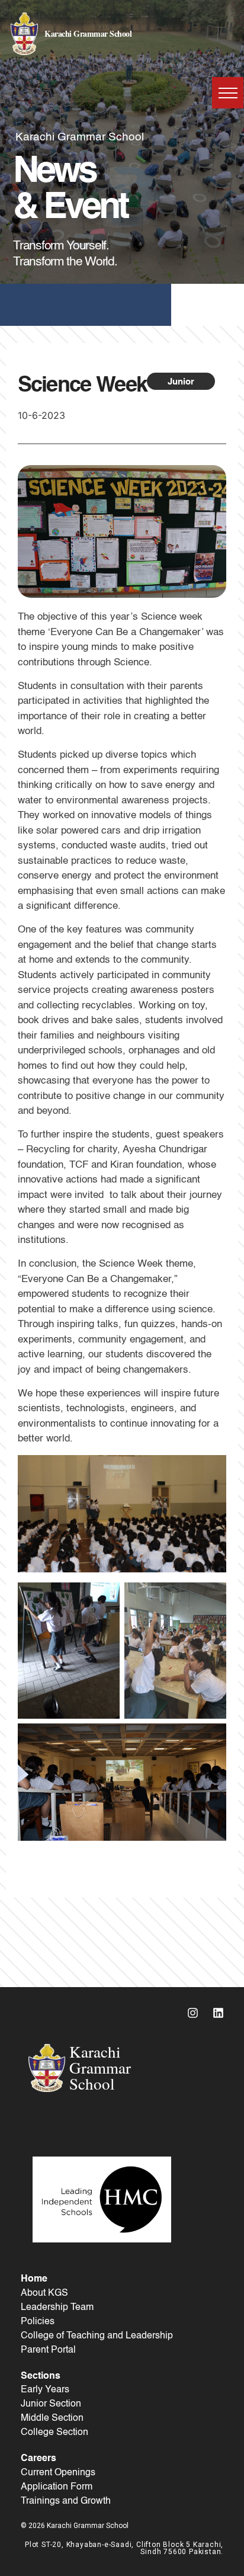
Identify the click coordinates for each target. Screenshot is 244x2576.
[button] (228, 93)
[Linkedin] (218, 2013)
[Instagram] (192, 2013)
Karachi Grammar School (88, 33)
